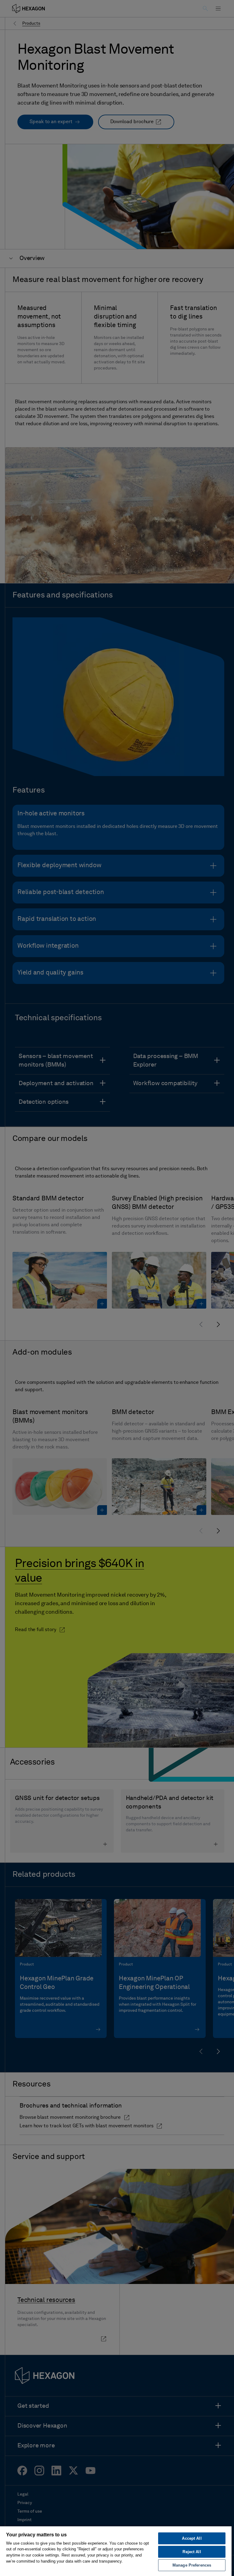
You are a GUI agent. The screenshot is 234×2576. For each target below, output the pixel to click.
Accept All (192, 2538)
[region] (116, 2551)
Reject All (192, 2552)
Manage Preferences (192, 2565)
